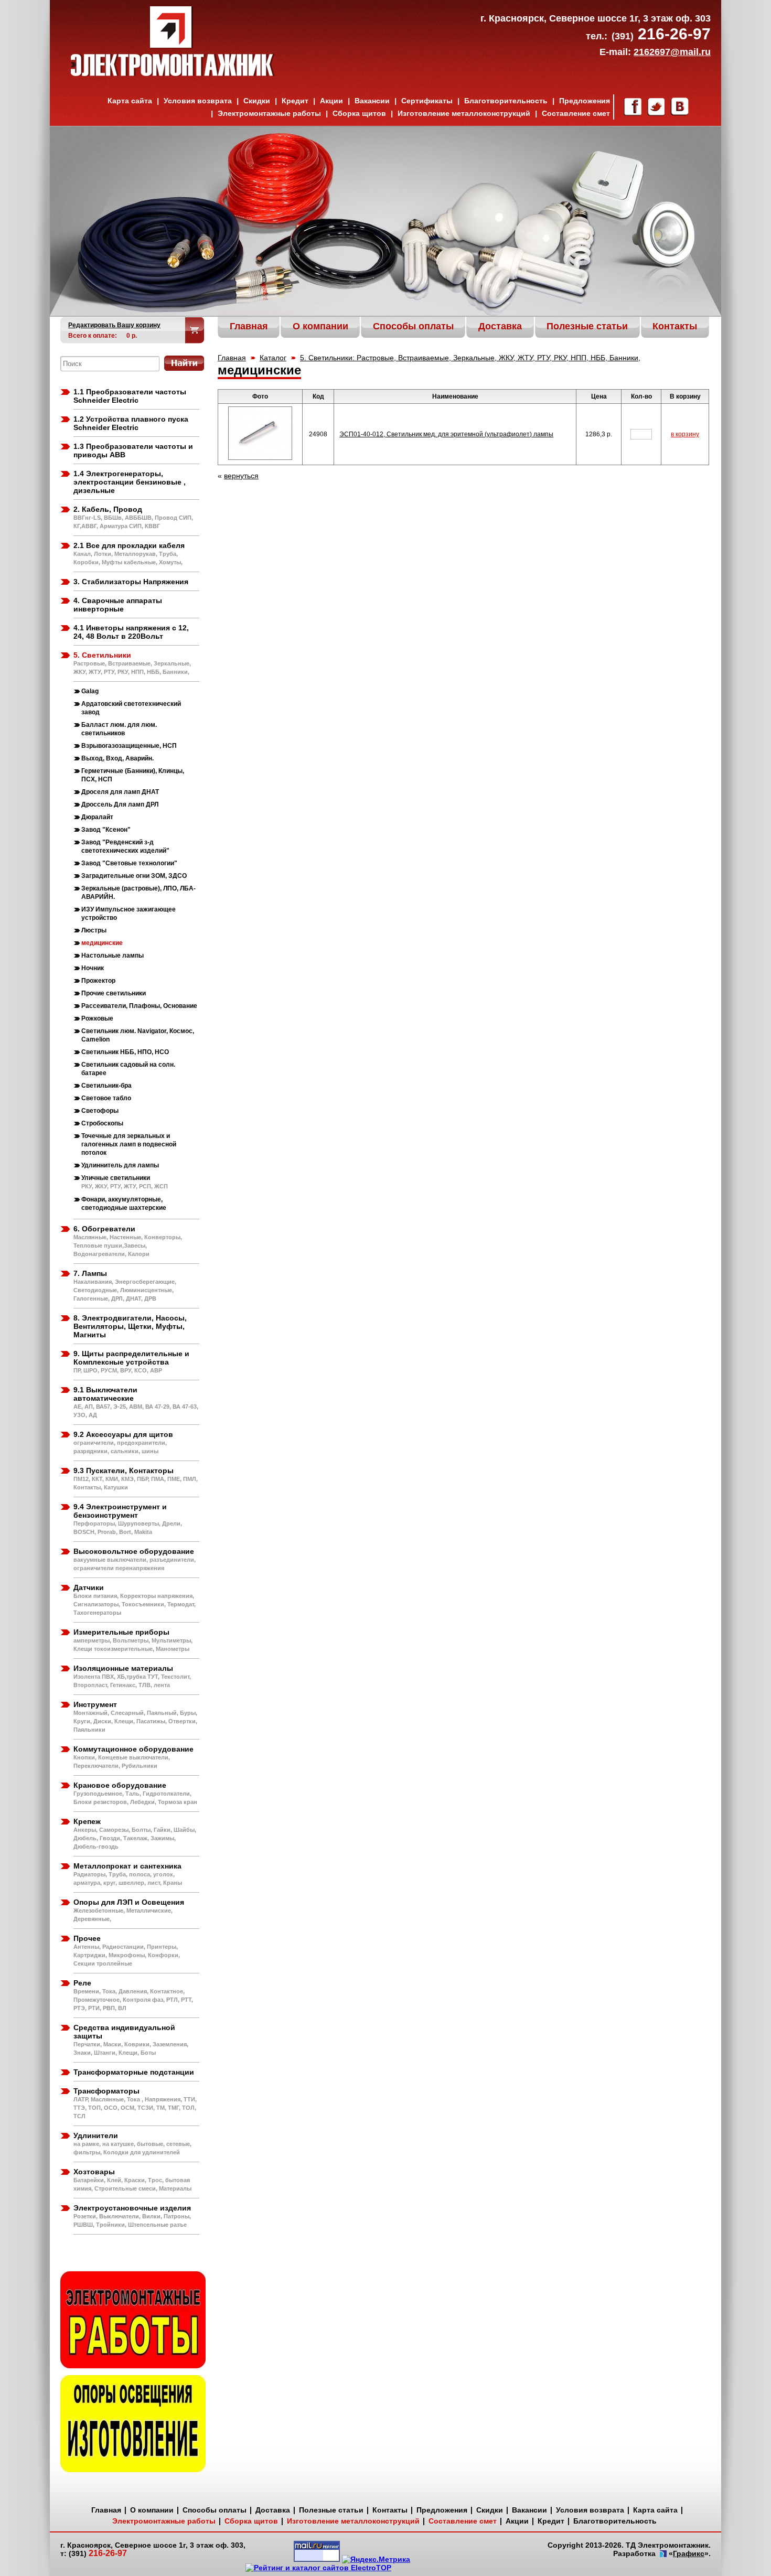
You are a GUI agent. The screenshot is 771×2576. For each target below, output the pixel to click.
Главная (232, 358)
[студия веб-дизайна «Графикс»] (662, 2554)
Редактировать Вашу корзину (114, 325)
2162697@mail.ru (672, 52)
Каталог (273, 358)
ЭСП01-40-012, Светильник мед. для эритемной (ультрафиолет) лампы (446, 434)
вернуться (241, 476)
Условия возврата (198, 101)
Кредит (295, 101)
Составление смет (576, 113)
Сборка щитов (359, 113)
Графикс (689, 2553)
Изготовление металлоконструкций (464, 113)
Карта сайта (130, 101)
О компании (152, 2510)
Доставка (273, 2510)
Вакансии (372, 101)
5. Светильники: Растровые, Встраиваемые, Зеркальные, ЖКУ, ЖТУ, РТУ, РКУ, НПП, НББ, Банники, (470, 358)
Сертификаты (427, 101)
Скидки (257, 101)
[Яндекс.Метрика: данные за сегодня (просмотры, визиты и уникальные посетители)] (376, 2559)
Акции (331, 101)
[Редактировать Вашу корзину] (195, 330)
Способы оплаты (215, 2510)
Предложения (585, 101)
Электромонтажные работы (269, 113)
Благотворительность (506, 101)
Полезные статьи (331, 2510)
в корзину (685, 434)
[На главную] (173, 73)
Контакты (390, 2510)
